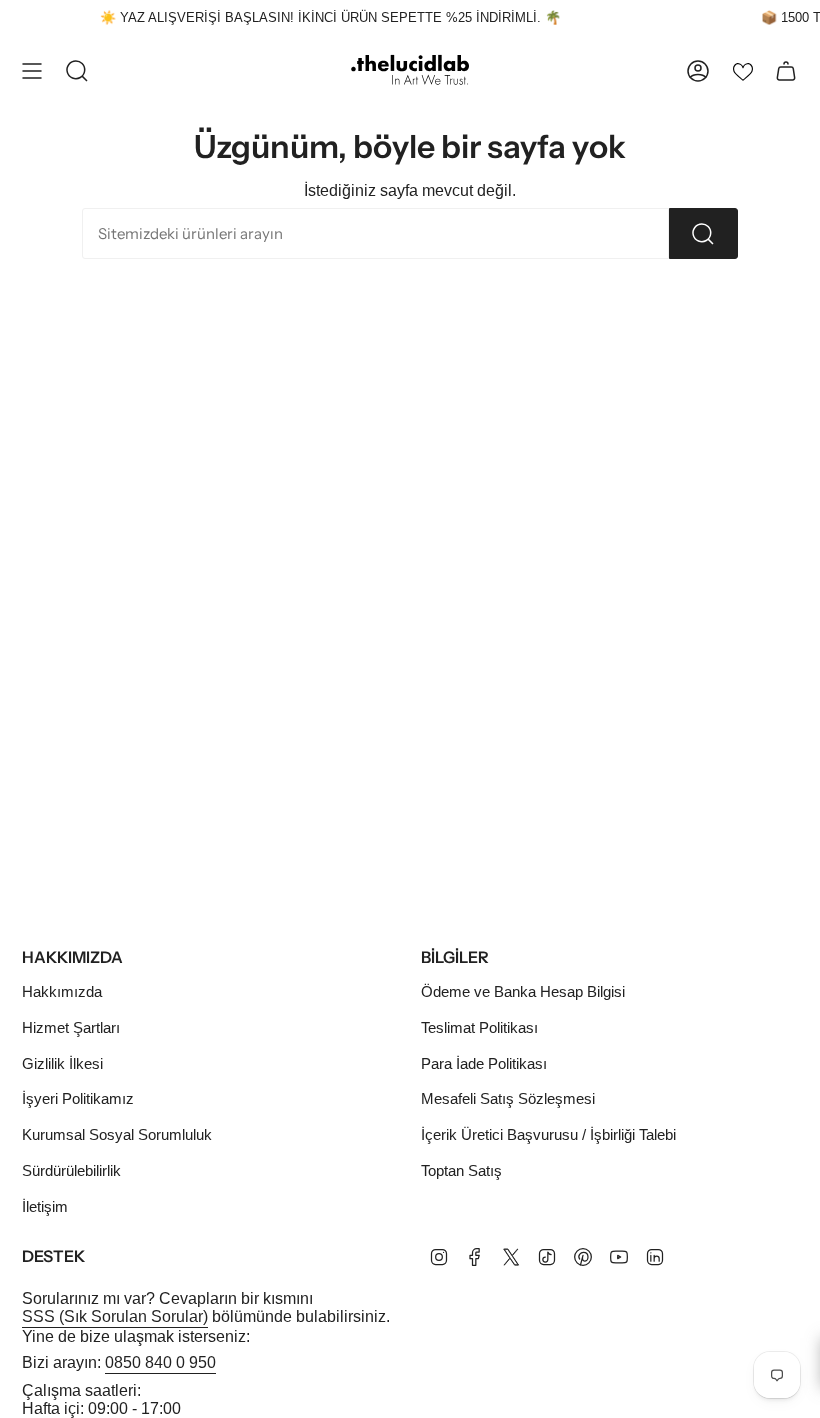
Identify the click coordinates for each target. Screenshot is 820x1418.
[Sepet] (786, 71)
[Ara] (703, 233)
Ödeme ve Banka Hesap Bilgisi (523, 991)
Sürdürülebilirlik (71, 1170)
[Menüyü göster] (32, 71)
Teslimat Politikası (479, 1027)
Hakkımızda (62, 991)
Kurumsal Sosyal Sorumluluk (117, 1134)
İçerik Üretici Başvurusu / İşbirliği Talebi (548, 1134)
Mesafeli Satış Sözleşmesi (508, 1098)
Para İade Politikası (484, 1063)
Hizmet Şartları (71, 1027)
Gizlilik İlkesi (62, 1063)
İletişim (45, 1206)
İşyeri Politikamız (78, 1098)
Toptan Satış (461, 1170)
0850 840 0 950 (160, 1362)
